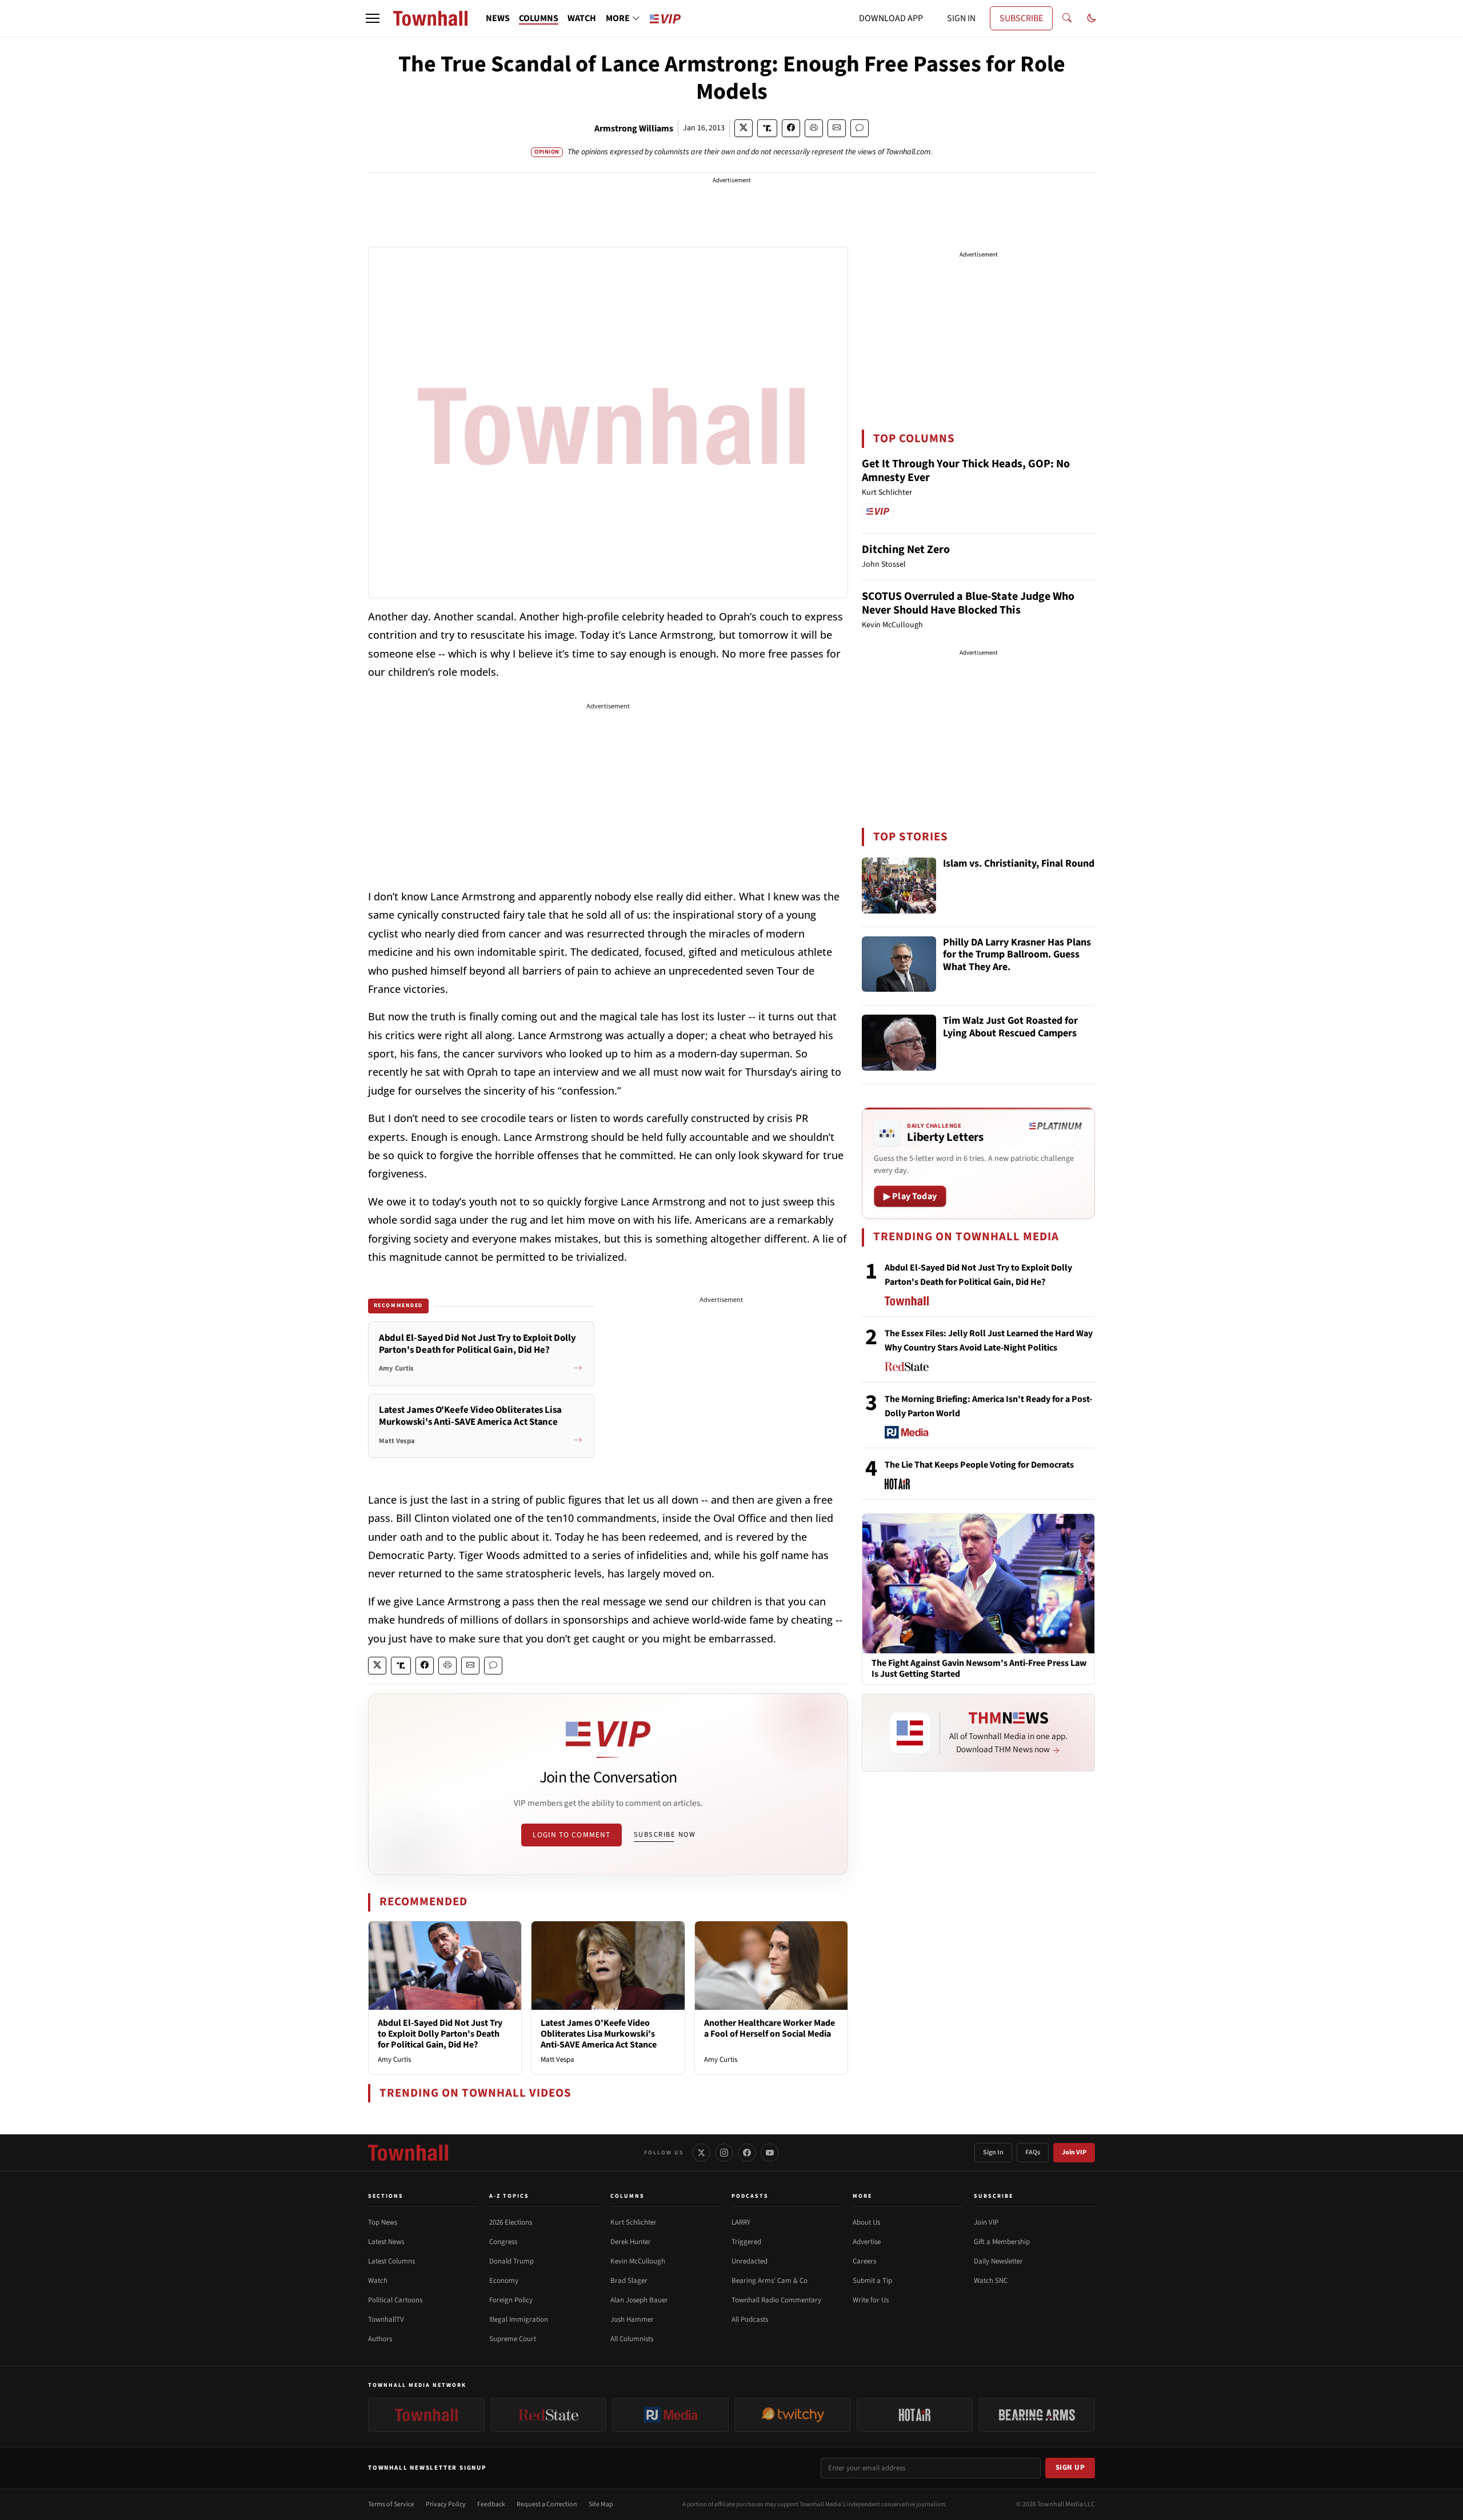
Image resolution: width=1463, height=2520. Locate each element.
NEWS (498, 18)
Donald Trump (511, 2261)
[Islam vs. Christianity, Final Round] (899, 886)
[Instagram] (724, 2153)
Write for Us (871, 2300)
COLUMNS (539, 18)
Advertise (867, 2242)
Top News (383, 2222)
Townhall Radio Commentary (776, 2300)
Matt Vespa (557, 2060)
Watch (378, 2281)
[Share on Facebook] (791, 128)
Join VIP (1074, 2152)
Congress (503, 2242)
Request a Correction (547, 2504)
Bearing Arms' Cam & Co (770, 2281)
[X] (701, 2153)
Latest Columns (391, 2261)
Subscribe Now (665, 1834)
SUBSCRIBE (1021, 18)
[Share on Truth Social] (767, 128)
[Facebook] (747, 2153)
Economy (504, 2281)
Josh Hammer (632, 2319)
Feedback (491, 2504)
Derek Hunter (631, 2242)
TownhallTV (386, 2319)
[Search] (1067, 18)
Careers (864, 2261)
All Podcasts (750, 2319)
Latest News (386, 2242)
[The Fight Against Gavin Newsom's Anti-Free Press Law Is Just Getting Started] (978, 1583)
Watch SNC (991, 2281)
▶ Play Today (910, 1196)
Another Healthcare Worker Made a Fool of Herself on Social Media (770, 2028)
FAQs (1033, 2152)
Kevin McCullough (638, 2261)
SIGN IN (961, 18)
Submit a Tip (872, 2281)
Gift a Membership (1002, 2242)
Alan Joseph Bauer (639, 2300)
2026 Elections (511, 2222)
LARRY (741, 2222)
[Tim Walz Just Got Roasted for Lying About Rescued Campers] (899, 1043)
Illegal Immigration (519, 2319)
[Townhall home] (408, 2153)
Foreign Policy (511, 2300)
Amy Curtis (394, 2060)
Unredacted (750, 2261)
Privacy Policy (446, 2504)
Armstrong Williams (634, 129)
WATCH (582, 18)
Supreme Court (513, 2339)
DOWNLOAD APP (891, 18)
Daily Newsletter (998, 2261)
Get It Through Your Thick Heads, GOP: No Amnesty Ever (966, 471)
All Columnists (632, 2339)
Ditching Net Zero (906, 550)
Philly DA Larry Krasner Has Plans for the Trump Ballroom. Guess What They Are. (1017, 955)
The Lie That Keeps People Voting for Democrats (979, 1465)
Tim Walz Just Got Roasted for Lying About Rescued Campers (1010, 1027)
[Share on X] (744, 128)
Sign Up (1070, 2467)
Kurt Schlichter (633, 2222)
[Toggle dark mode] (1092, 18)
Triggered (746, 2242)
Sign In (993, 2152)
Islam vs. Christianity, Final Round (1019, 864)
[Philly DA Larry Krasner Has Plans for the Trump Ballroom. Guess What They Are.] (899, 964)
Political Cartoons (395, 2300)
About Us (866, 2222)
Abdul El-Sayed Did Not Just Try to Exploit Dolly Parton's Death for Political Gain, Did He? (440, 2034)
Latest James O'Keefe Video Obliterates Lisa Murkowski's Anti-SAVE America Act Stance (599, 2034)
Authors (380, 2339)
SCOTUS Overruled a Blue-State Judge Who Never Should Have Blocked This (968, 603)
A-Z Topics (509, 2196)
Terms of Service (391, 2504)
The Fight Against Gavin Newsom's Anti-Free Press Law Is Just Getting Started (979, 1669)
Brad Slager (629, 2281)
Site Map (601, 2504)
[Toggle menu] (373, 18)
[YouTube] (770, 2153)
